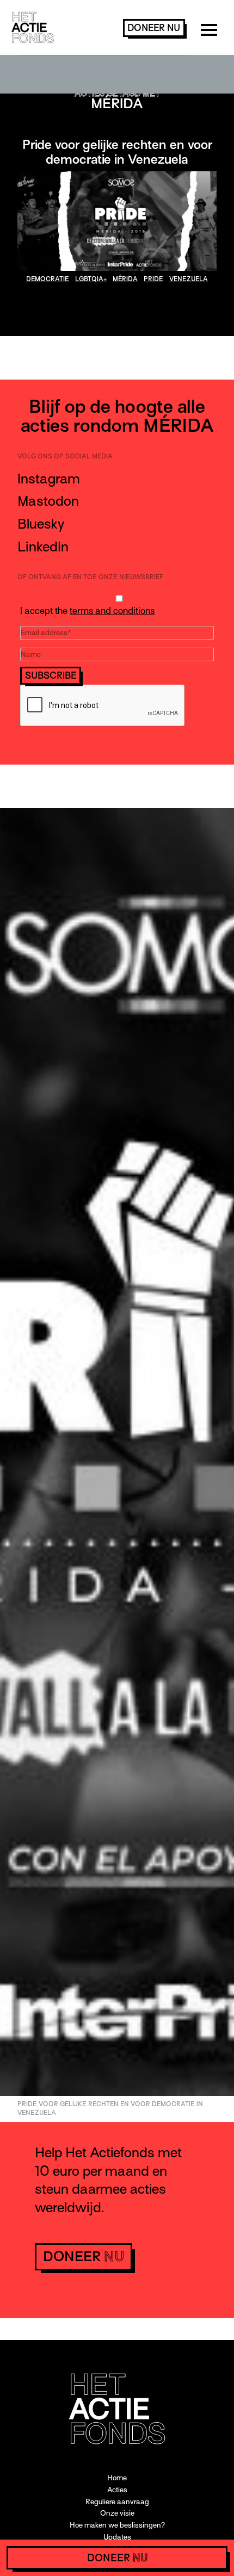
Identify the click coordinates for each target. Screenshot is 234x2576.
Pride (153, 279)
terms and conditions (112, 611)
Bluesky (41, 524)
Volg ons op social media (65, 456)
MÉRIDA (125, 279)
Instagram (49, 479)
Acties (117, 2490)
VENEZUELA (189, 279)
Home (117, 2478)
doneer (154, 28)
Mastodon (48, 501)
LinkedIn (43, 547)
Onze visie (117, 2513)
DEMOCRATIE (48, 279)
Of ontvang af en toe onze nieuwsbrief (90, 577)
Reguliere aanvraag (117, 2502)
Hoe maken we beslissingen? (117, 2525)
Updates (117, 2537)
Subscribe (51, 676)
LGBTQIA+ (91, 279)
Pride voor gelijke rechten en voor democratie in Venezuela (117, 152)
